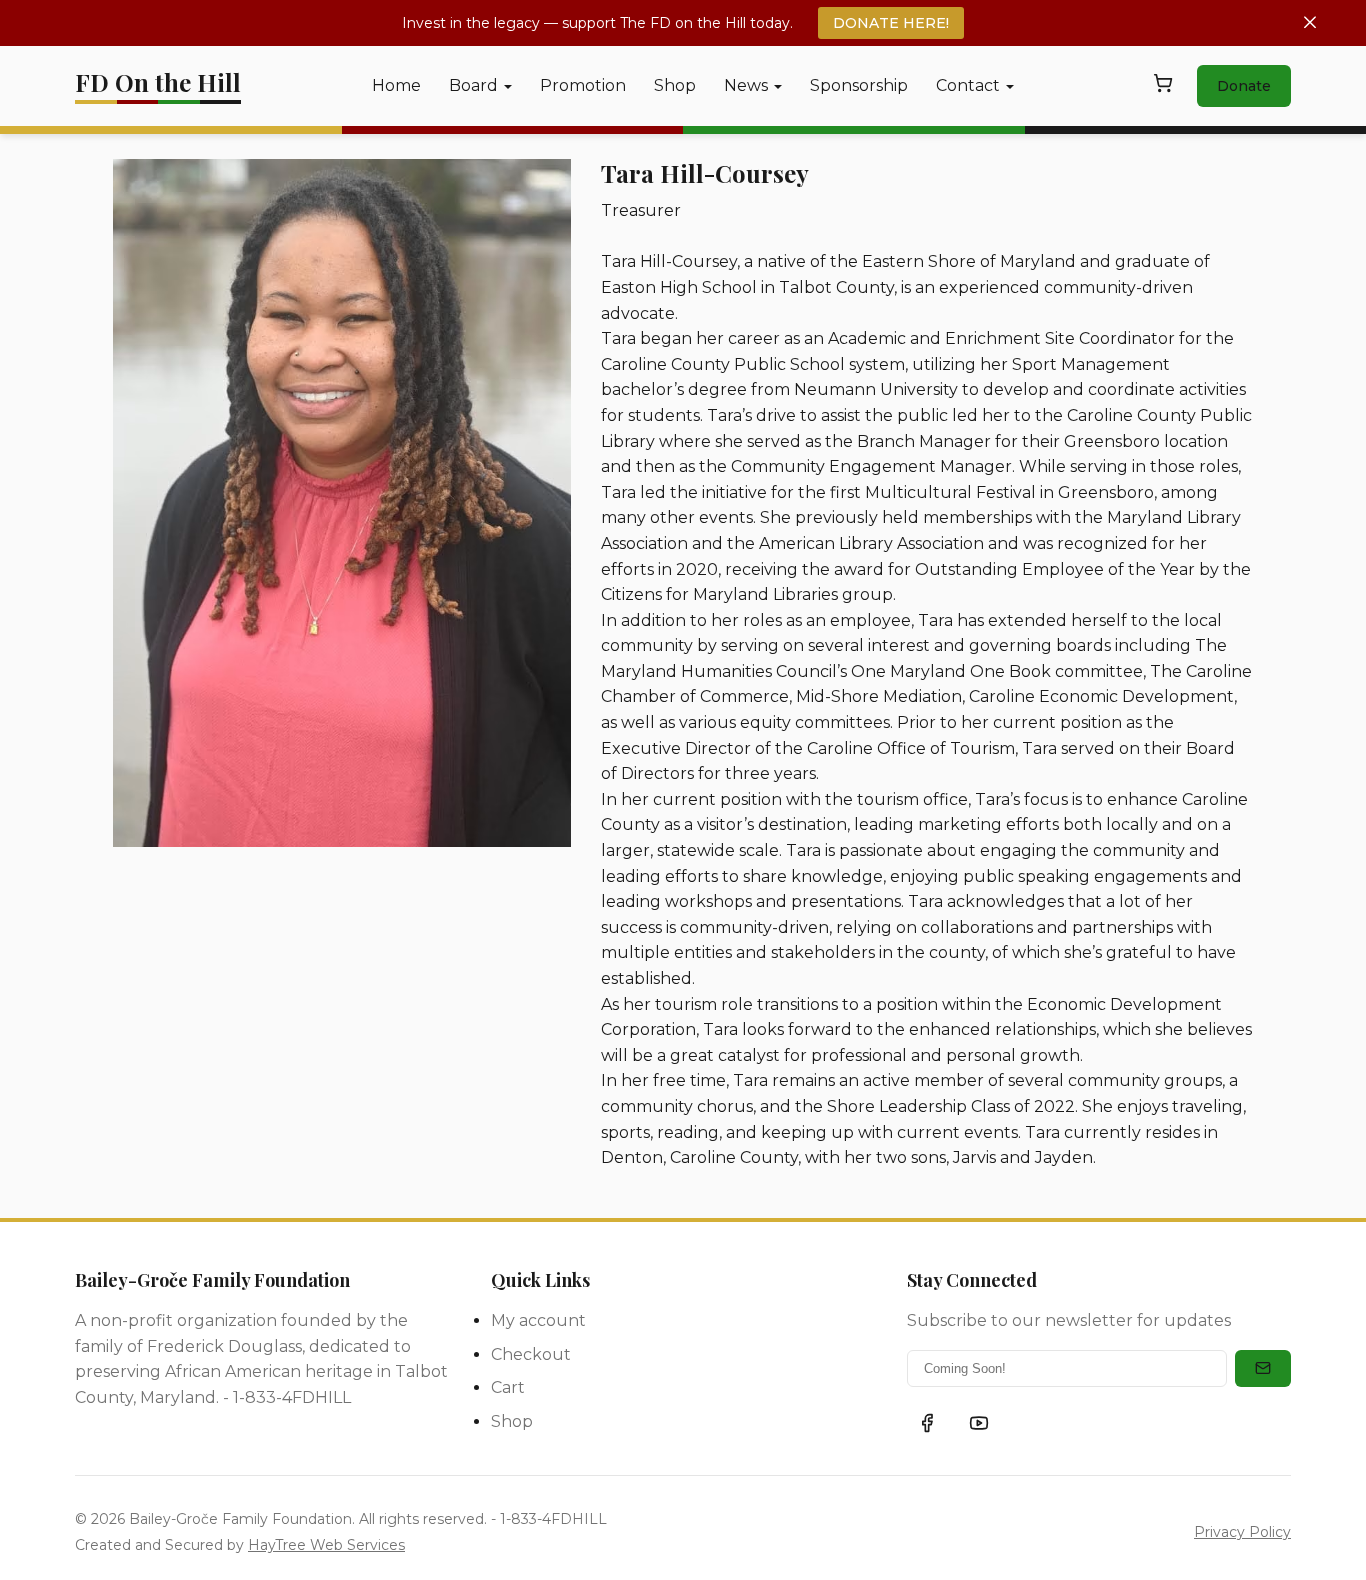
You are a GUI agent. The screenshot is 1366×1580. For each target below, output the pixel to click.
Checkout (531, 1354)
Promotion (583, 86)
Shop (675, 86)
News (746, 86)
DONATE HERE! (891, 23)
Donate (1244, 86)
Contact (968, 86)
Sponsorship (859, 86)
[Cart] (1163, 87)
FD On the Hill (158, 82)
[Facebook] (927, 1423)
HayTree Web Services (326, 1545)
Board (473, 86)
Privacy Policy (1242, 1532)
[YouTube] (979, 1423)
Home (396, 86)
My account (538, 1320)
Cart (508, 1387)
